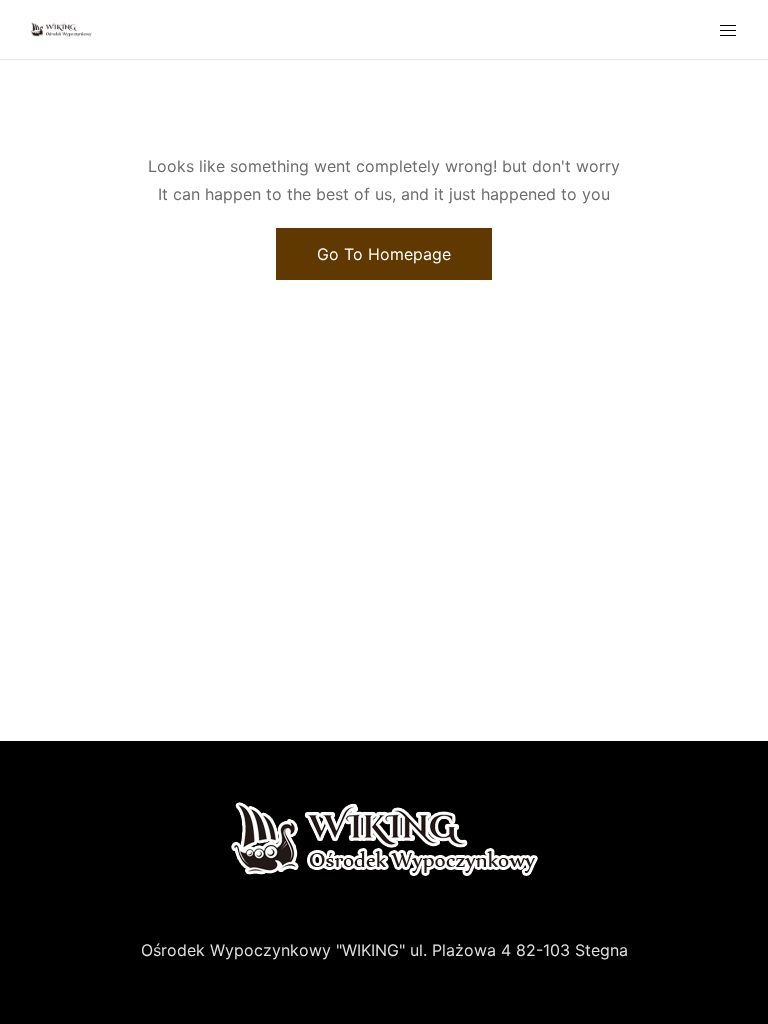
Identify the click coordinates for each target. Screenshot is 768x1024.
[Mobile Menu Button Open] (728, 31)
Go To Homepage (384, 254)
